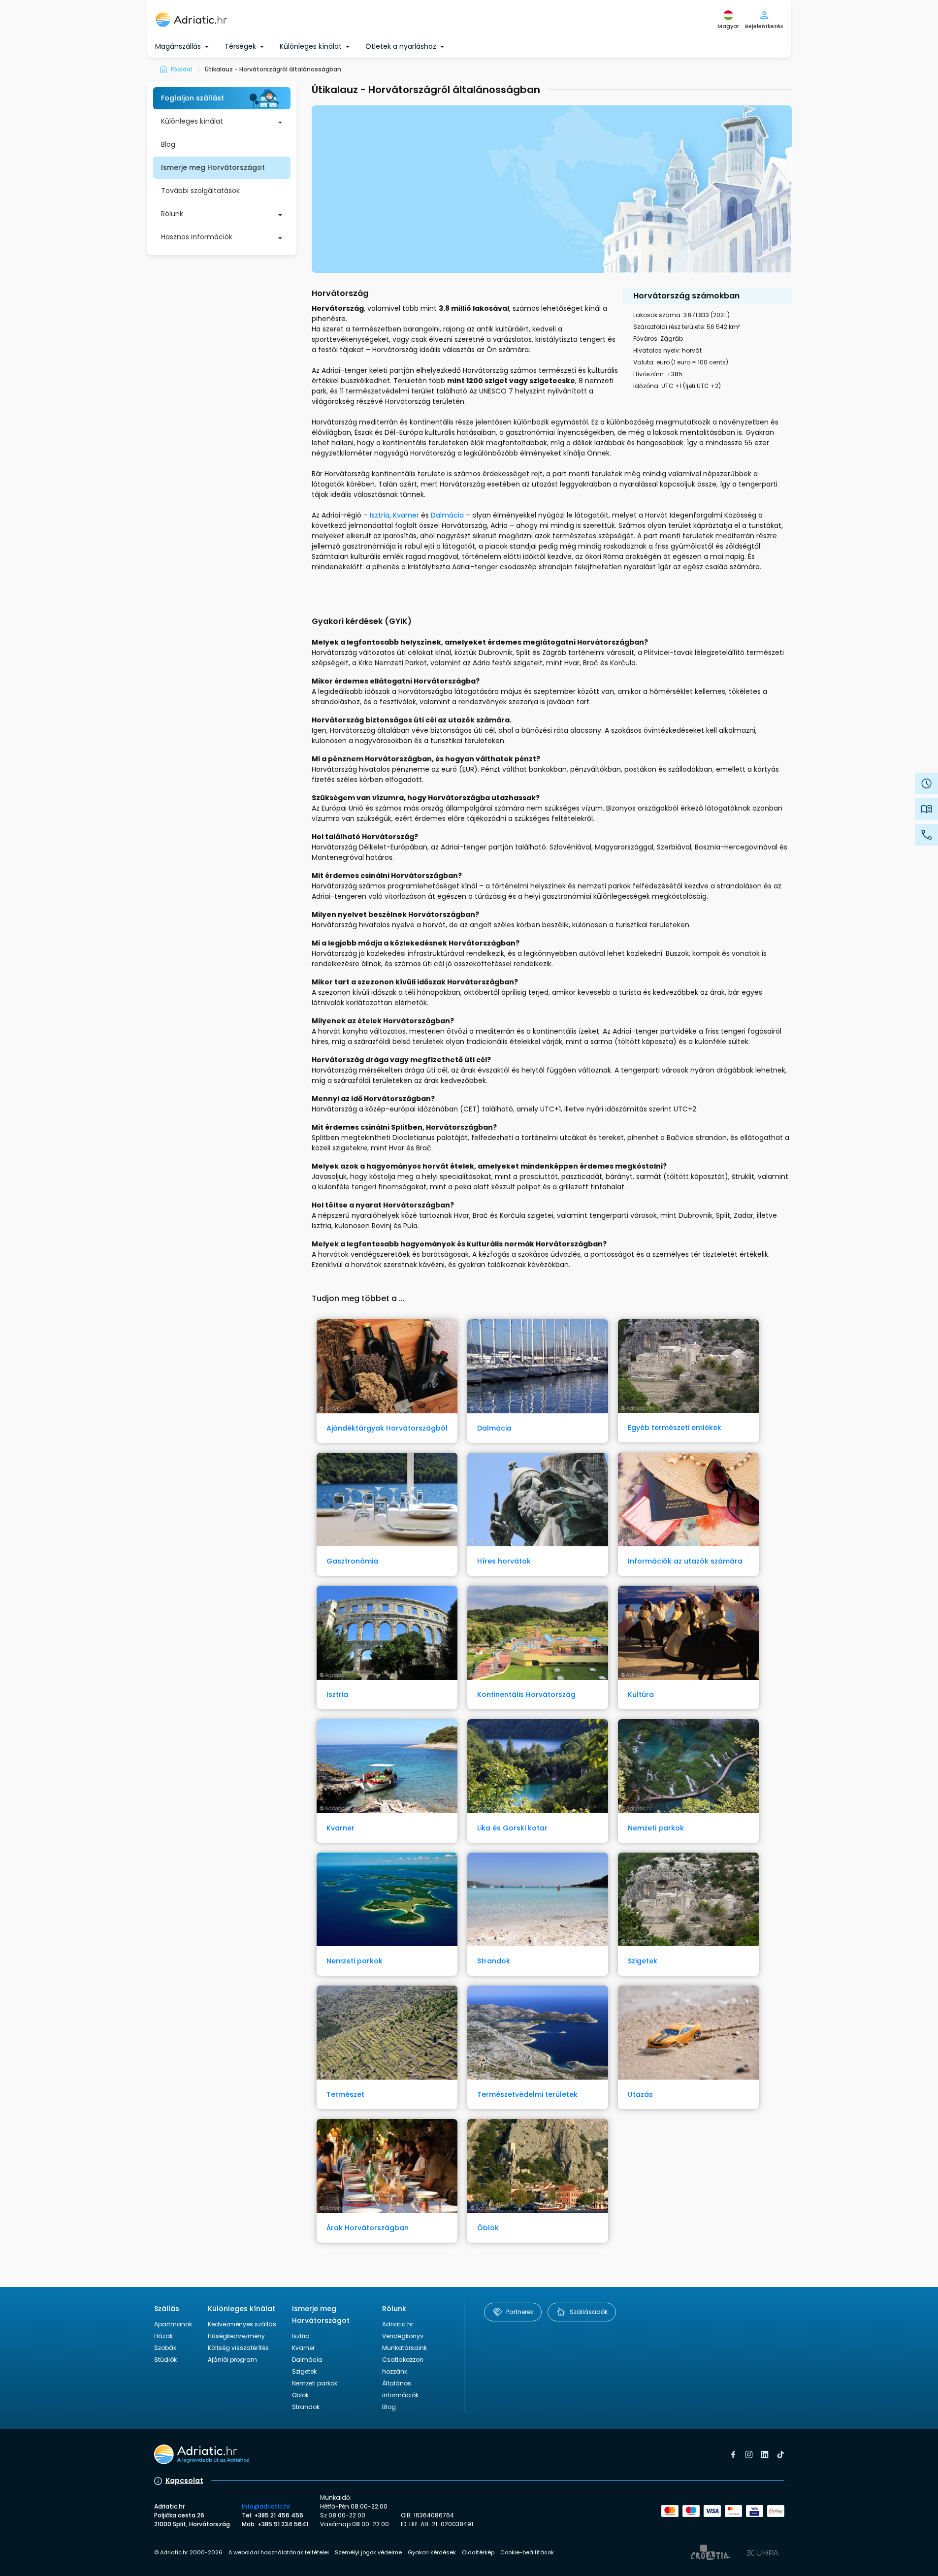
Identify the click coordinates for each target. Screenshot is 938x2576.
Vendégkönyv (403, 2336)
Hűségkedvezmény (236, 2336)
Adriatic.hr (398, 2324)
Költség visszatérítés (238, 2348)
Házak (163, 2336)
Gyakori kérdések (432, 2552)
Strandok (306, 2407)
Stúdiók (165, 2360)
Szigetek (304, 2371)
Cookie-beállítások (527, 2552)
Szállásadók (589, 2312)
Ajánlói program (232, 2360)
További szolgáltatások (200, 191)
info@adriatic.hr (266, 2506)
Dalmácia (447, 515)
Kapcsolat (184, 2480)
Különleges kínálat (192, 121)
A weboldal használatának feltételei (279, 2552)
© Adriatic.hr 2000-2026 (188, 2552)
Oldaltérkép (478, 2552)
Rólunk (172, 214)
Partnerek (520, 2312)
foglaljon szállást (193, 98)
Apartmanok (173, 2324)
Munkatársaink (404, 2348)
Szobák (165, 2348)
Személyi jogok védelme (368, 2552)
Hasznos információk (197, 237)
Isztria (380, 515)
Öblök (300, 2395)
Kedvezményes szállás (242, 2324)
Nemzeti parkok (315, 2383)
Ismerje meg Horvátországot (213, 167)
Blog (168, 144)
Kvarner (406, 515)
